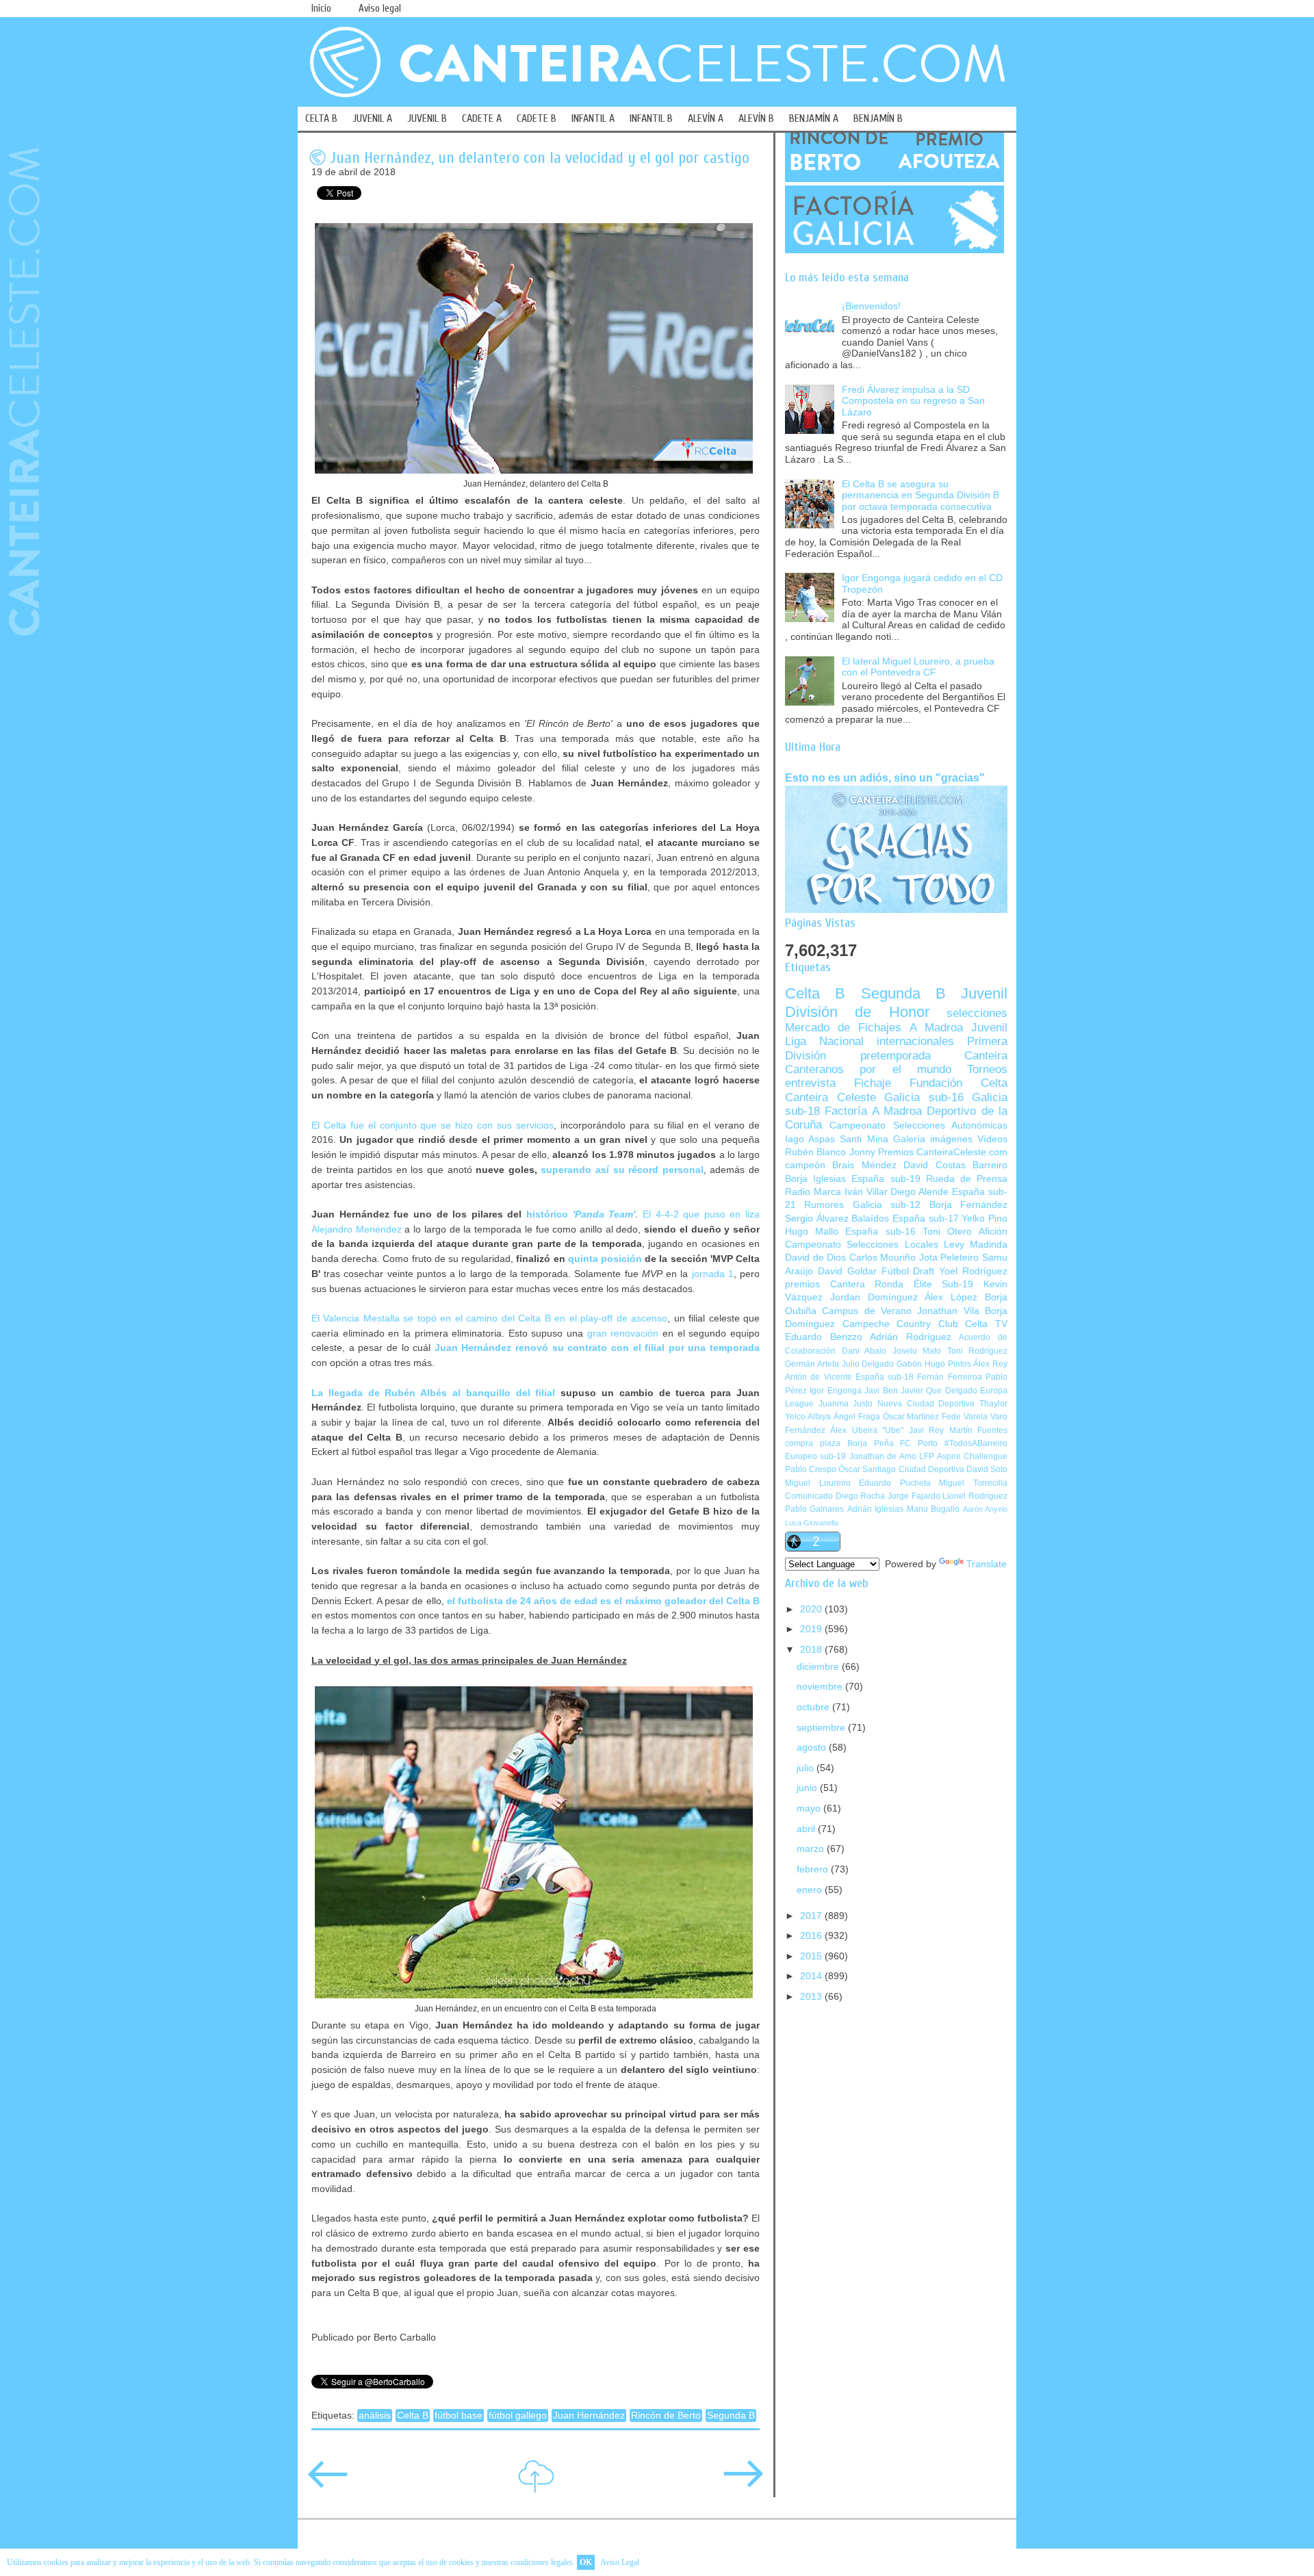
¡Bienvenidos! (871, 306)
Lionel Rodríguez (975, 1496)
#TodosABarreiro (976, 1443)
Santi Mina (864, 1139)
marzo (812, 1849)
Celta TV (986, 1324)
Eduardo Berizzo (824, 1337)
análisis (375, 2416)
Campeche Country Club (900, 1324)
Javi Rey (926, 1430)
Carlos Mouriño (883, 1258)
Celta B (413, 2416)
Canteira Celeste (830, 1097)
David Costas (934, 1165)
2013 (812, 1997)
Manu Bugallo (933, 1509)
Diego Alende (919, 1192)
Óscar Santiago (867, 1469)
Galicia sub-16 (924, 1097)
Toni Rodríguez (978, 1351)
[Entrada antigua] (743, 2483)
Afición (993, 1232)
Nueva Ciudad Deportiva (926, 1404)
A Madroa (936, 1028)
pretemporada (896, 1056)
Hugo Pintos (948, 1364)
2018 (812, 1650)
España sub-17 (926, 1219)
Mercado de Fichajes (843, 1028)
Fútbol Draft (908, 1271)
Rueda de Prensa (967, 1179)
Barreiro (990, 1165)
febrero (814, 1869)
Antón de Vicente (819, 1377)
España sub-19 (886, 1179)
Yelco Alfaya (808, 1417)
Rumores (824, 1205)
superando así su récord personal (622, 1170)
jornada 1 (713, 1274)
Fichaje (873, 1083)
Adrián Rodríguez (911, 1337)
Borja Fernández (968, 1205)
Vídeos (992, 1139)
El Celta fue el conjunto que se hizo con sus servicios (433, 1125)
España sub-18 (885, 1377)
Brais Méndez (864, 1165)
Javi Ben (881, 1391)
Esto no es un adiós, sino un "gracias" (885, 777)
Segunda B (731, 2416)
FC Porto (919, 1443)
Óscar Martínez (911, 1417)
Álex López (951, 1297)
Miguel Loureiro (818, 1483)
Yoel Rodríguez (973, 1271)
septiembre (822, 1728)
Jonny (862, 1152)
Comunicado (809, 1496)
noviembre (821, 1687)
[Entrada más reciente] (328, 2483)
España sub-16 (880, 1232)
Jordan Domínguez (874, 1297)
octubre (814, 1707)
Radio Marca (813, 1192)
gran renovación (623, 1333)
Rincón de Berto (666, 2416)
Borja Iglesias (815, 1179)
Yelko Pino (984, 1219)
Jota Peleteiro (949, 1258)
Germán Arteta (812, 1364)
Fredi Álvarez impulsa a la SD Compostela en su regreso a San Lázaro (913, 401)
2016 (812, 1936)
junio (808, 1788)
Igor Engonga (835, 1391)
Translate (987, 1564)
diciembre (819, 1667)
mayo (810, 1808)
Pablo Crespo (811, 1469)
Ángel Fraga (857, 1417)
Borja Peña (871, 1443)
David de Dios (815, 1258)
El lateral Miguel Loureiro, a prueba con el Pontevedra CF (918, 667)
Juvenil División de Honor (896, 1002)
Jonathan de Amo (883, 1456)
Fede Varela (965, 1417)
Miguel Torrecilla (973, 1483)
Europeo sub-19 (815, 1456)
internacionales (915, 1041)
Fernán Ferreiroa (949, 1377)
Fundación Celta (958, 1083)
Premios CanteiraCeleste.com (943, 1152)
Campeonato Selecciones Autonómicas (918, 1125)
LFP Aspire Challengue (963, 1456)
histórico (581, 1214)
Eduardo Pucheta (895, 1483)
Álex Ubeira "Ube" (867, 1430)
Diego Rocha (861, 1496)
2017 (812, 1916)
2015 (812, 1956)
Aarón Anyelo (985, 1509)
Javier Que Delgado (939, 1391)
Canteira (986, 1056)
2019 (812, 1629)
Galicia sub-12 (887, 1205)
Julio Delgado (868, 1364)
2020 (812, 1609)
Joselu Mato (917, 1351)
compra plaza (813, 1443)
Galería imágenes (933, 1139)
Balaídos (870, 1219)
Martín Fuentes (978, 1430)
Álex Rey (990, 1364)
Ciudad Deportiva (931, 1469)
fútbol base (459, 2416)
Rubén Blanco (815, 1152)
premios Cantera (825, 1284)
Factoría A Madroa (873, 1111)
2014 (812, 1976)
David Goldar (847, 1271)
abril (807, 1829)
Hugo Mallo (812, 1232)
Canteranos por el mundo (868, 1069)
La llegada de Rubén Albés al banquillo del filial (433, 1393)
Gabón (909, 1364)
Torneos (987, 1069)
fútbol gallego (518, 2416)
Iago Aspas (810, 1139)
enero (811, 1890)
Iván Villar (866, 1192)
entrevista (810, 1083)
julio (807, 1768)
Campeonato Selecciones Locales (862, 1245)
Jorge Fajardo (914, 1496)
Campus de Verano (867, 1311)
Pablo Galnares (814, 1509)
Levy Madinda (976, 1245)
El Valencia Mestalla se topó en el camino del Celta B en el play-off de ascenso (489, 1318)
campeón (805, 1165)
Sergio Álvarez (817, 1219)
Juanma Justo (846, 1404)
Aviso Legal (620, 2562)
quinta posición (605, 1259)
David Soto (987, 1469)
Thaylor (993, 1404)
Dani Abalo (864, 1351)
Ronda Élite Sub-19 (924, 1284)
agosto (813, 1748)
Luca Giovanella (812, 1523)
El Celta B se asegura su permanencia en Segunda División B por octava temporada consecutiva (920, 495)
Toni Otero (947, 1232)
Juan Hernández (589, 2416)
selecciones (977, 1013)
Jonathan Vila (948, 1311)
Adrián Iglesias (875, 1509)
